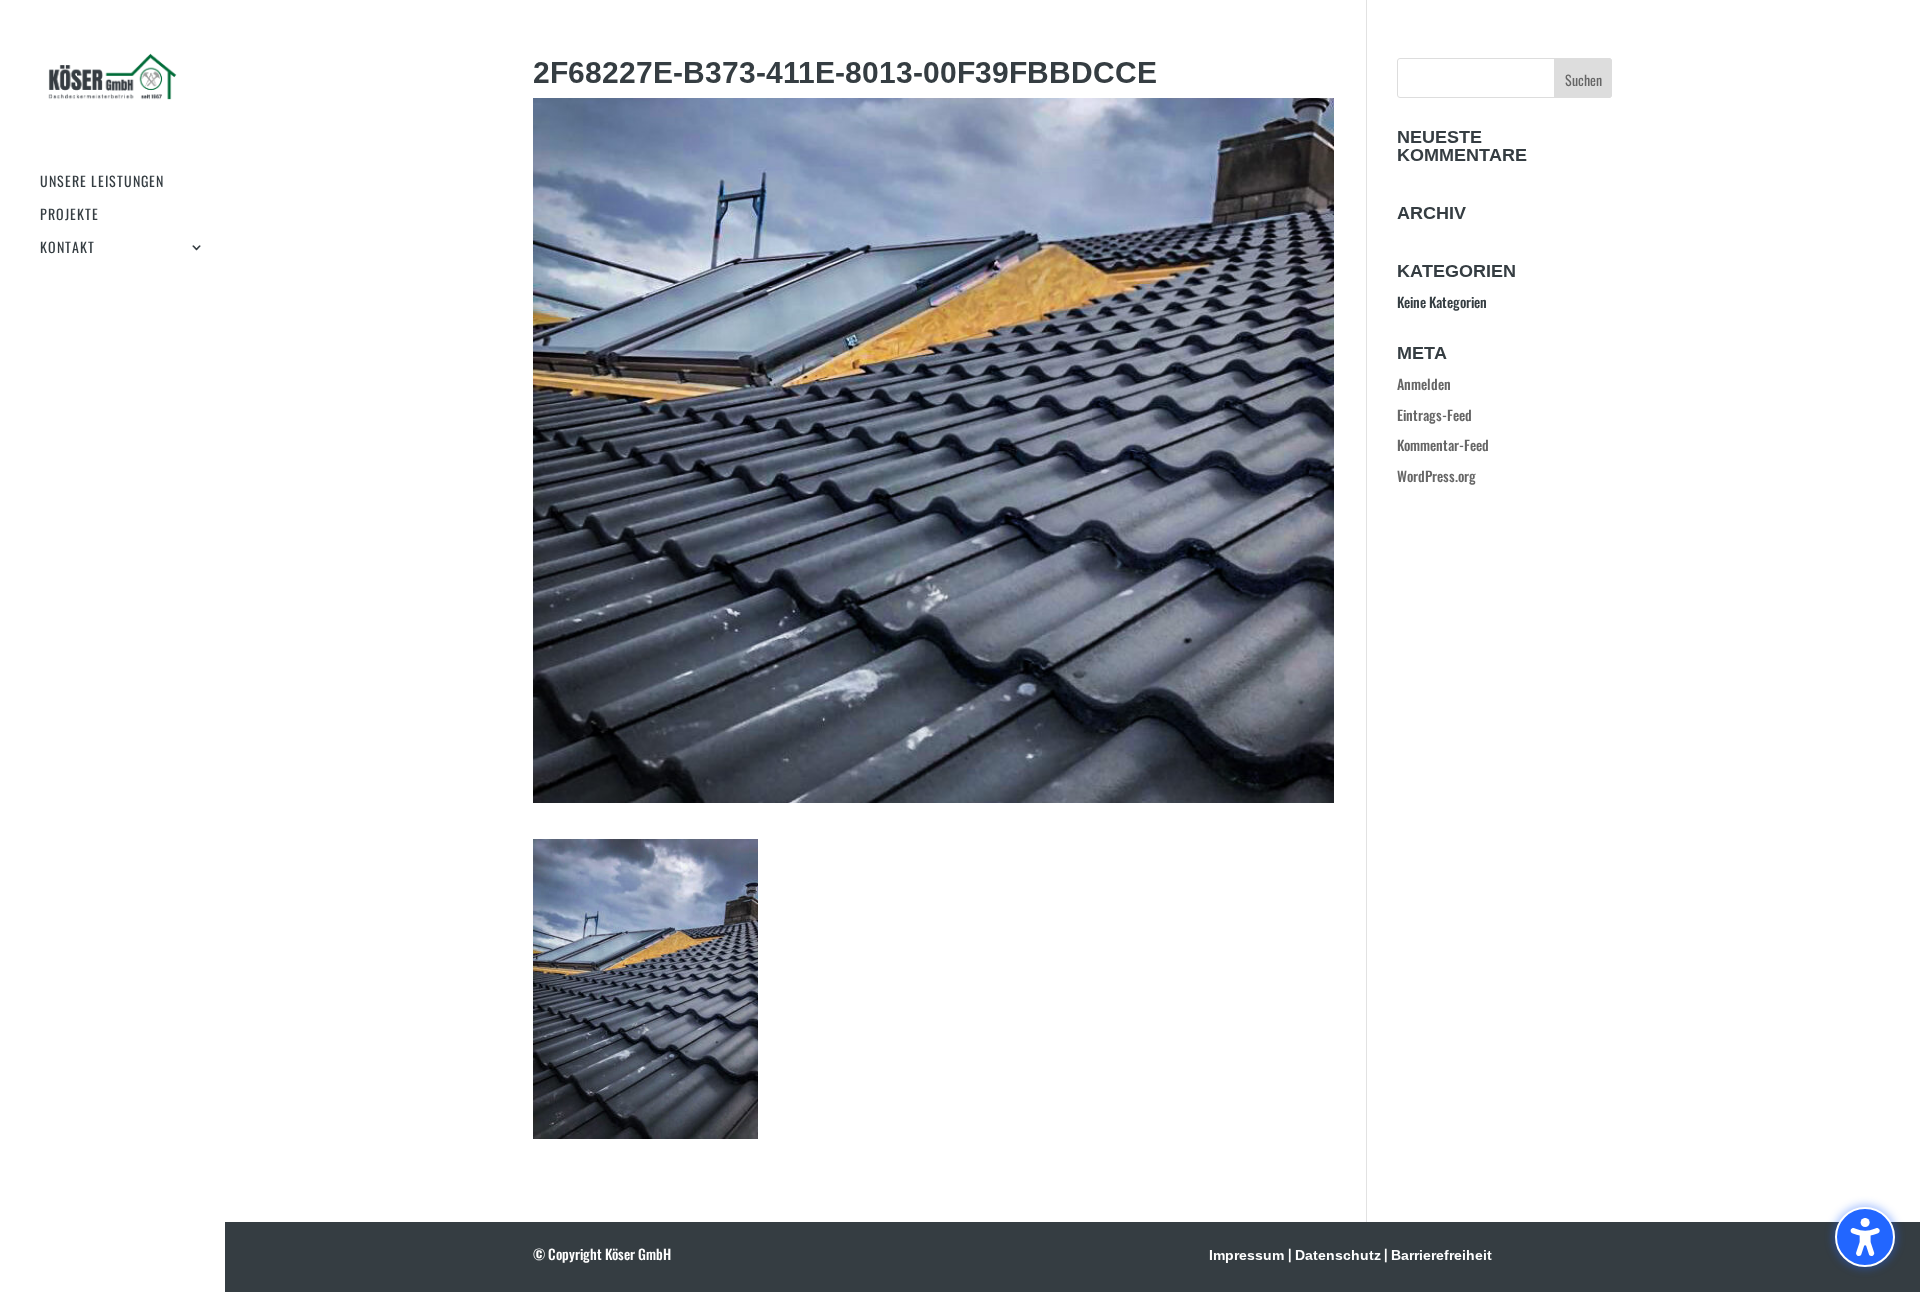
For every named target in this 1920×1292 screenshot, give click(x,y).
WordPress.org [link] (1436, 475)
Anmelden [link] (1424, 383)
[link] (112, 87)
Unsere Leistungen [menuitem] (102, 182)
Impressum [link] (1246, 1255)
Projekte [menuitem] (69, 215)
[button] (1865, 1237)
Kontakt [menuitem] (67, 248)
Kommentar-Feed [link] (1443, 444)
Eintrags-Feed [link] (1434, 414)
